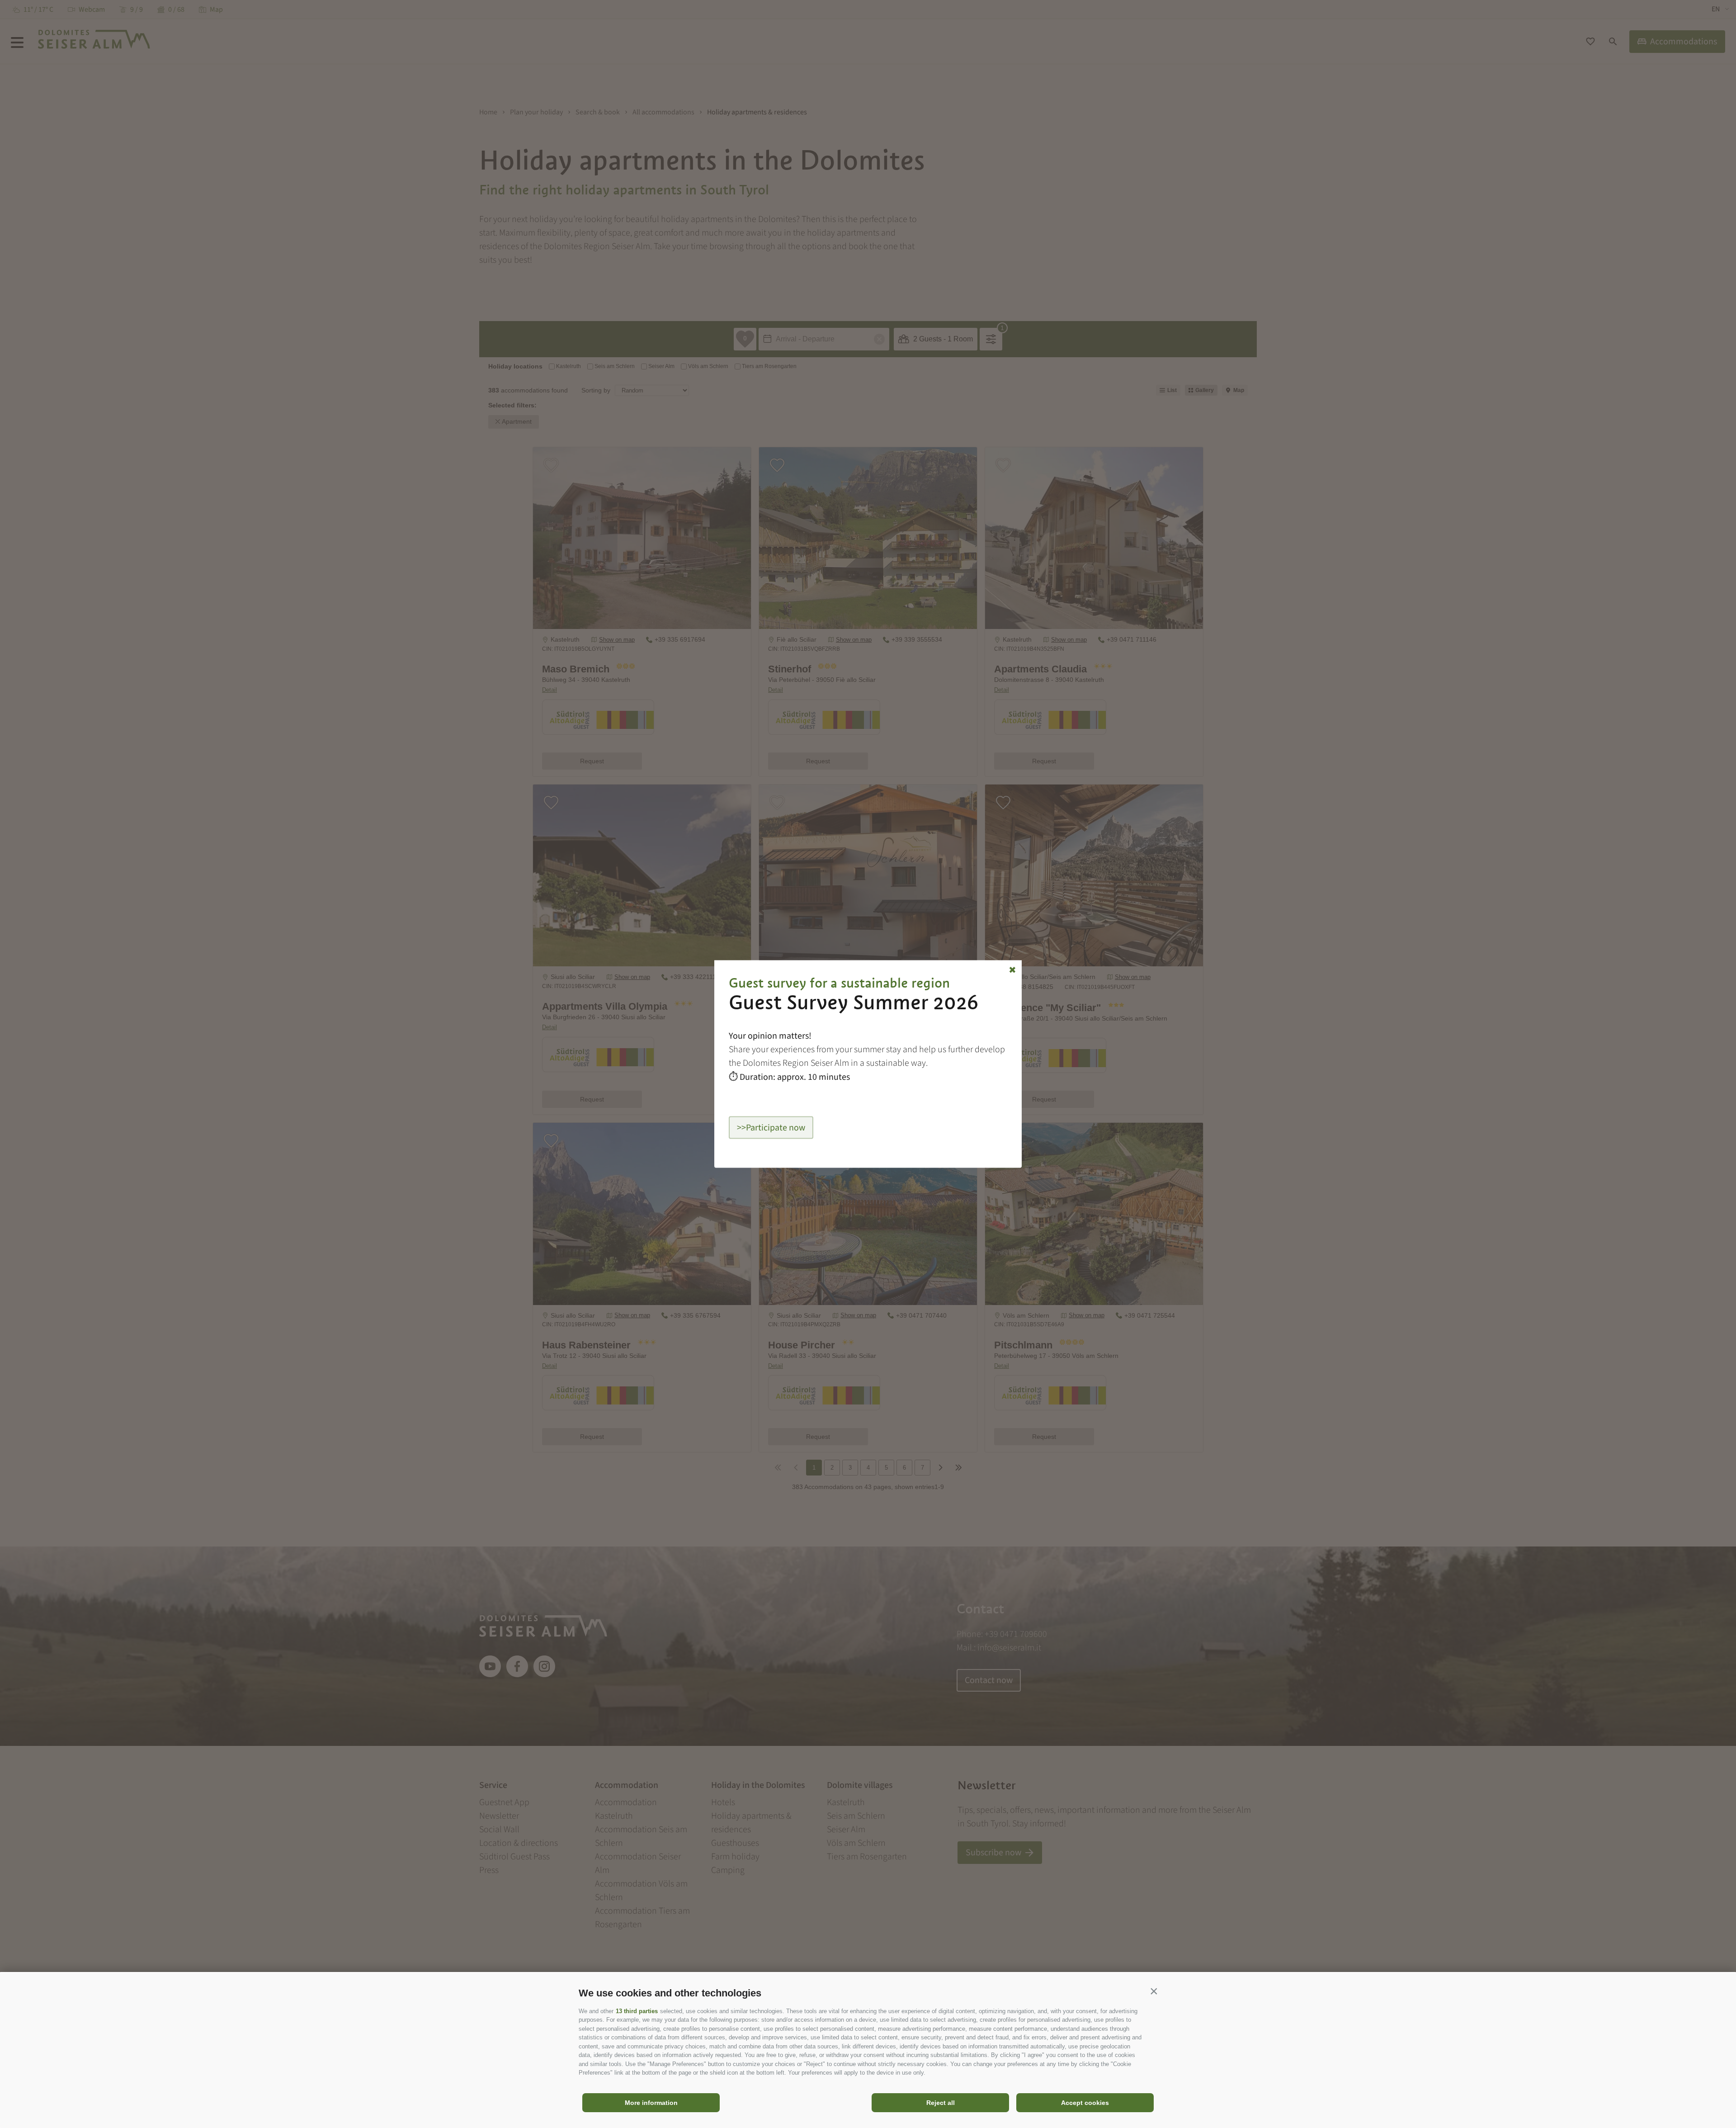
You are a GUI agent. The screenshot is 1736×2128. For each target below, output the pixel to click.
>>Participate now (771, 1127)
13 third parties (637, 2011)
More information (651, 2103)
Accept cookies (1085, 2103)
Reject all (941, 2103)
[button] (1154, 1991)
